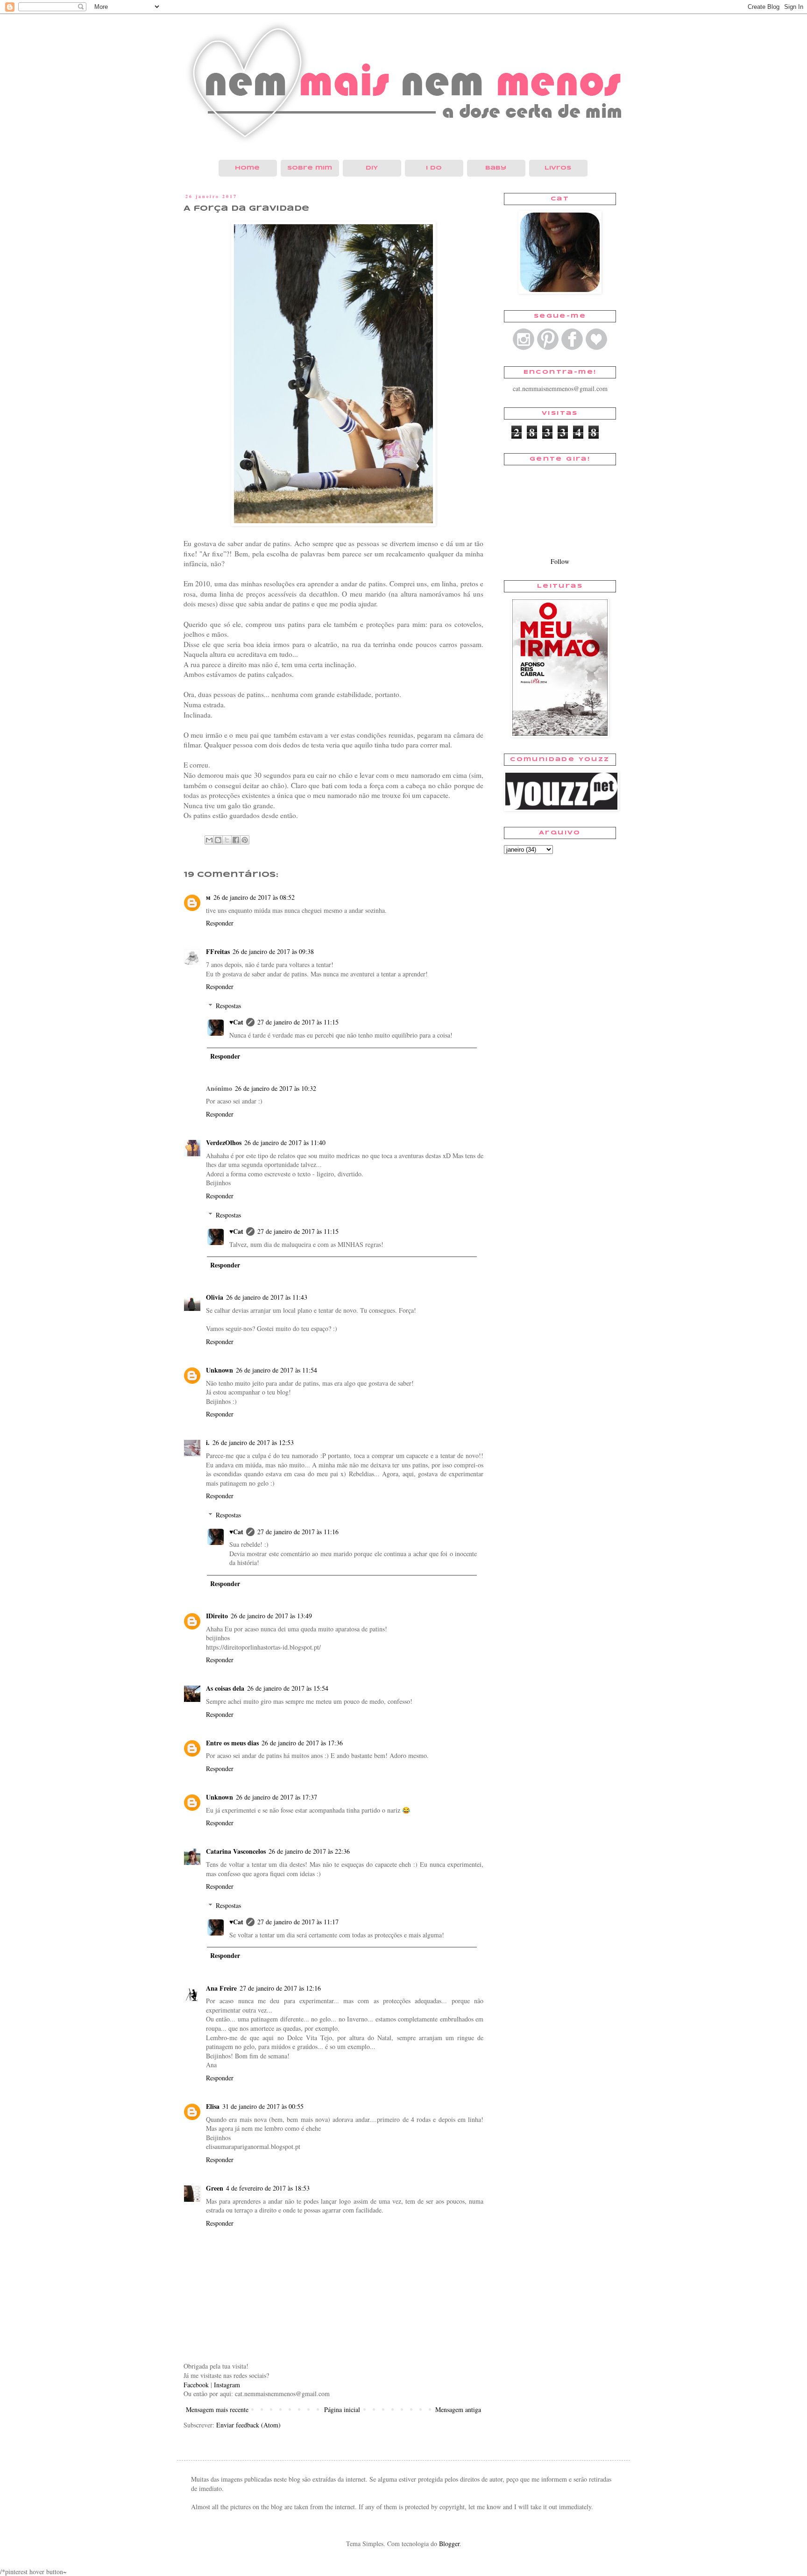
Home (247, 168)
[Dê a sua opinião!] (218, 840)
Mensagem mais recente (217, 2409)
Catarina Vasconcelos (236, 1851)
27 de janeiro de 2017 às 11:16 (298, 1532)
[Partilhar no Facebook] (236, 840)
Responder (220, 923)
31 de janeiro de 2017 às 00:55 (263, 2106)
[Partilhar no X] (227, 840)
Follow (560, 561)
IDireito (217, 1616)
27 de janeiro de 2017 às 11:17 (298, 1922)
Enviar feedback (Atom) (248, 2425)
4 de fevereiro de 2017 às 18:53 (268, 2188)
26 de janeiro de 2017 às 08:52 (254, 897)
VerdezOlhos (224, 1142)
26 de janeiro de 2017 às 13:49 (271, 1616)
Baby (496, 168)
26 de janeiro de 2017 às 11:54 (276, 1370)
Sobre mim (310, 168)
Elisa (213, 2106)
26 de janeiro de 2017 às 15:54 (288, 1688)
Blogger (449, 2544)
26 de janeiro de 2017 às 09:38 (273, 951)
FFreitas (218, 951)
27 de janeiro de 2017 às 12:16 (280, 1988)
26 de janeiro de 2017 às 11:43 (267, 1297)
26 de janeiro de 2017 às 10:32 (276, 1088)
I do (434, 168)
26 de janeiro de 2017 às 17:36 (302, 1743)
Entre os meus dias (232, 1743)
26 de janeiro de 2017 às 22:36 (309, 1851)
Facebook (196, 2385)
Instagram (227, 2385)
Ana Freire (221, 1988)
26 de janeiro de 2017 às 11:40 (285, 1142)
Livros (558, 168)
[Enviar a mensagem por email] (209, 840)
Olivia (215, 1297)
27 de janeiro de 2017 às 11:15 (298, 1022)
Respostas (228, 1006)
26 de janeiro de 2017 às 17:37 (276, 1797)
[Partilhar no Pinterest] (245, 840)
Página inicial (342, 2409)
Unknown (219, 1370)
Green (215, 2188)
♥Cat (236, 1022)
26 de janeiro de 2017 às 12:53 (253, 1442)
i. (208, 1442)
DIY (372, 168)
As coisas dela (225, 1688)
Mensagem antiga (458, 2409)
